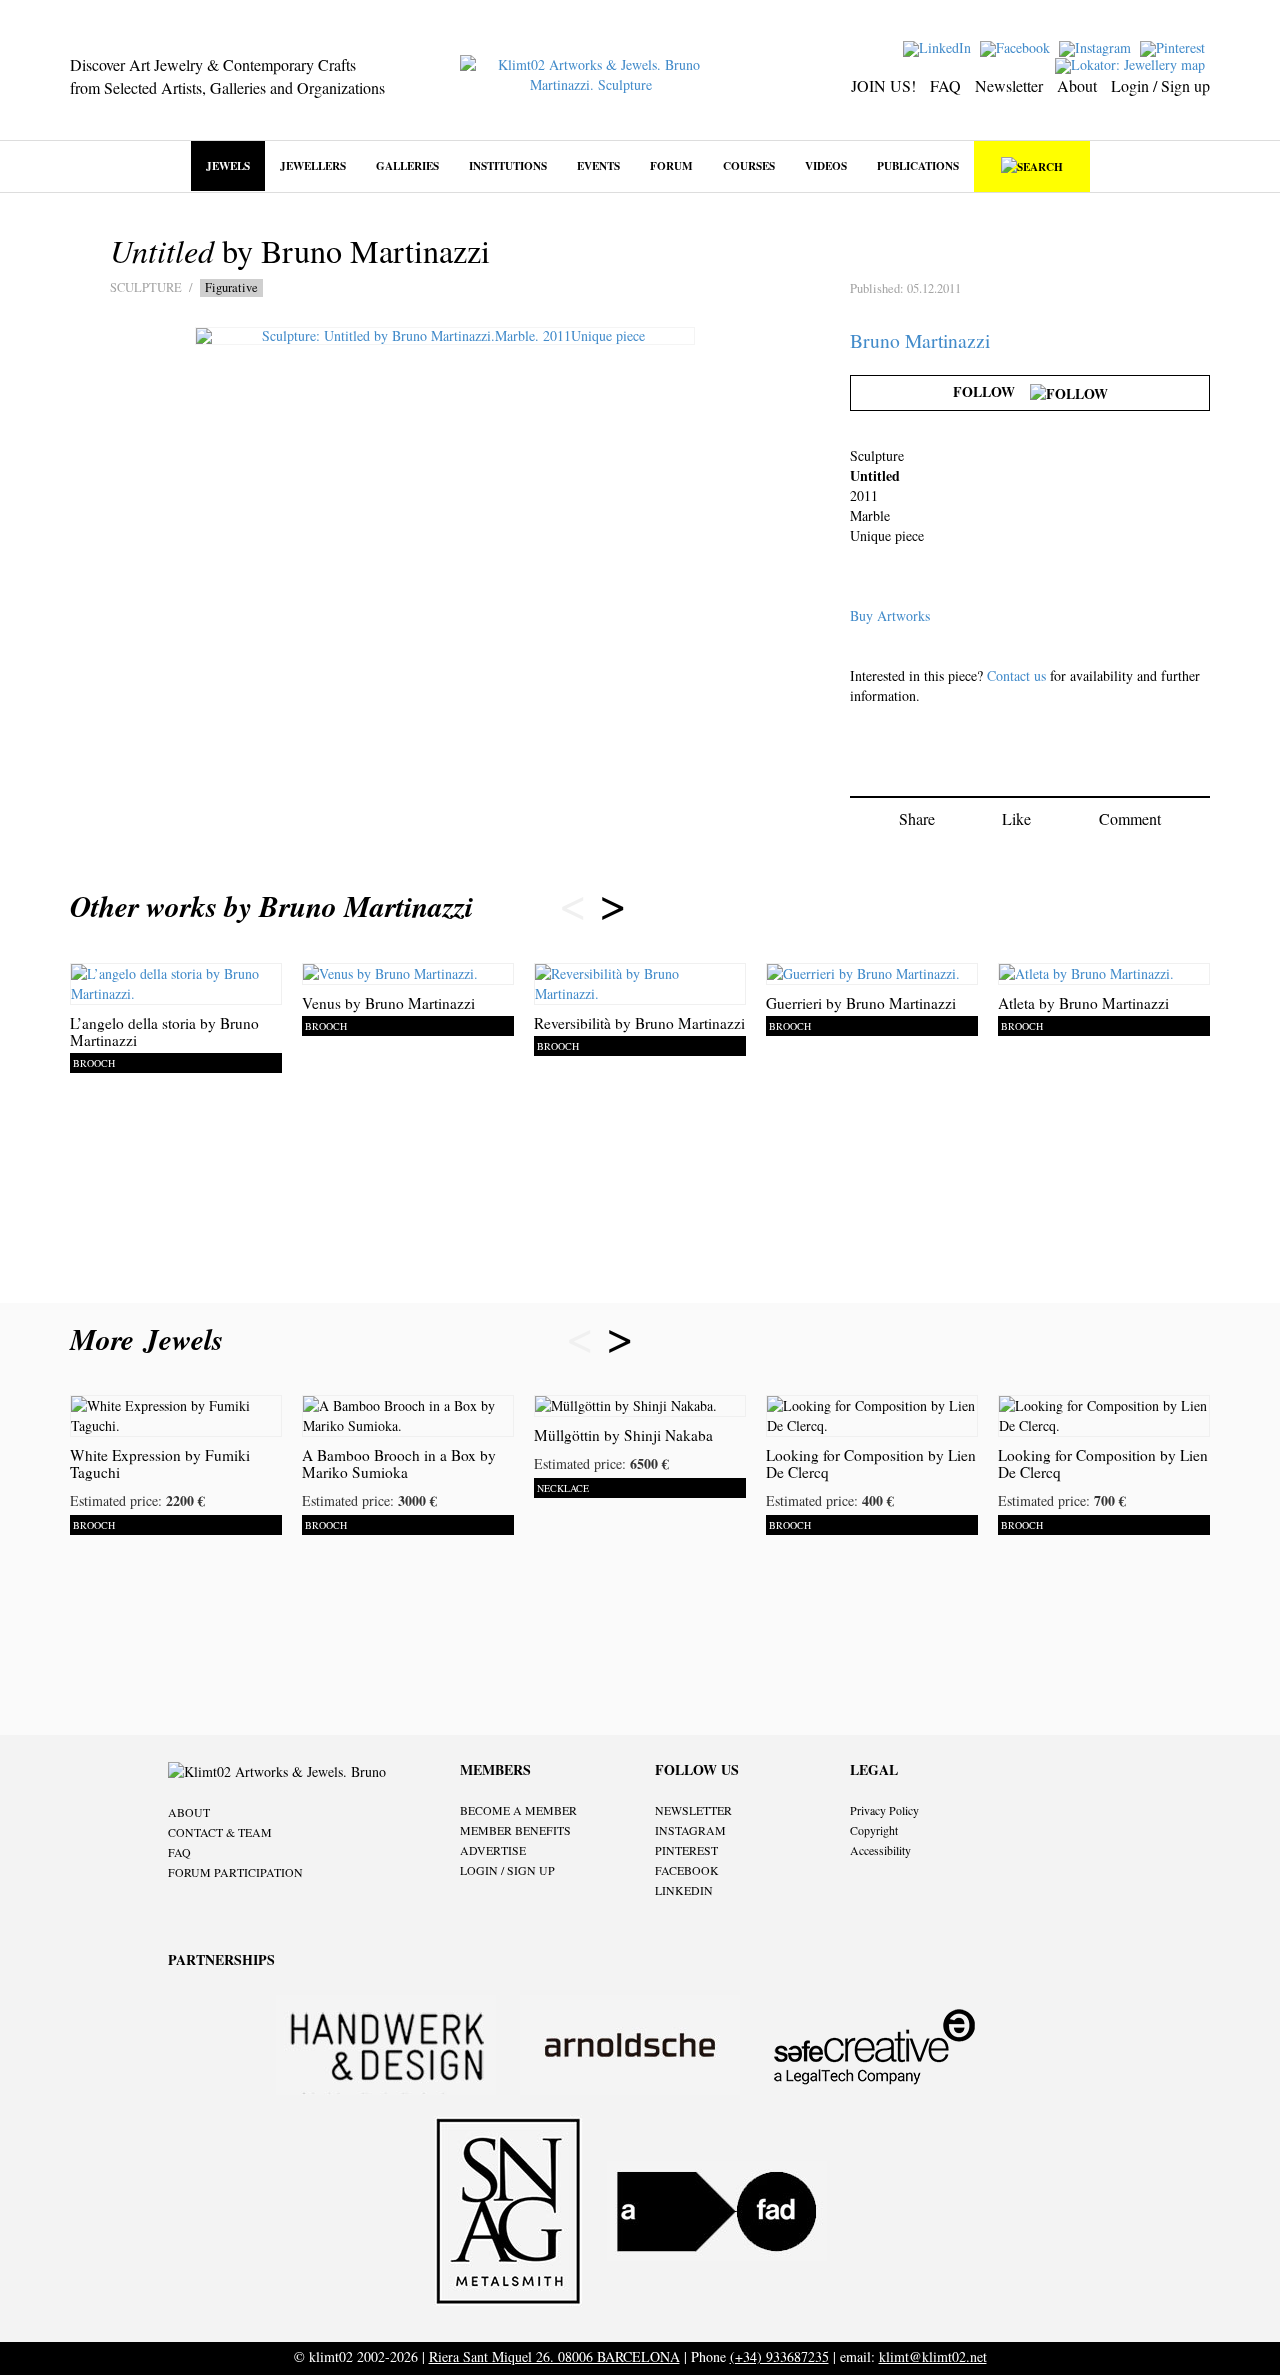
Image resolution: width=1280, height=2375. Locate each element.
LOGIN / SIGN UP (507, 1870)
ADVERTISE (493, 1850)
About (1077, 85)
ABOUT (189, 1812)
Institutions (508, 165)
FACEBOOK (687, 1870)
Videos (826, 165)
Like (1016, 818)
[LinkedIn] (939, 46)
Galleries (407, 165)
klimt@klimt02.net (933, 2356)
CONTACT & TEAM (220, 1832)
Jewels (228, 165)
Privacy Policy (884, 1810)
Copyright (874, 1830)
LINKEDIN (684, 1890)
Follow (991, 391)
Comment (1130, 818)
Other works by (271, 906)
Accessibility (880, 1850)
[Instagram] (1097, 46)
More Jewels (151, 1339)
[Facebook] (1017, 46)
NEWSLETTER (693, 1810)
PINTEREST (686, 1850)
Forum (671, 165)
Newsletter (1009, 85)
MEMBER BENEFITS (515, 1830)
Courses (749, 165)
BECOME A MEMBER (518, 1810)
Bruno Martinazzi (920, 340)
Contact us (1016, 675)
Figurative (231, 287)
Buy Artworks (890, 615)
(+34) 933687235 (779, 2356)
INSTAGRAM (690, 1830)
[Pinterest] (1175, 46)
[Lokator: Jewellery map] (1132, 63)
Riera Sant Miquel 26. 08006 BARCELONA (554, 2356)
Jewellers (313, 165)
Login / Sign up (1160, 85)
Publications (918, 165)
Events (598, 165)
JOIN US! (883, 85)
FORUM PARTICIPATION (235, 1872)
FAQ (945, 85)
